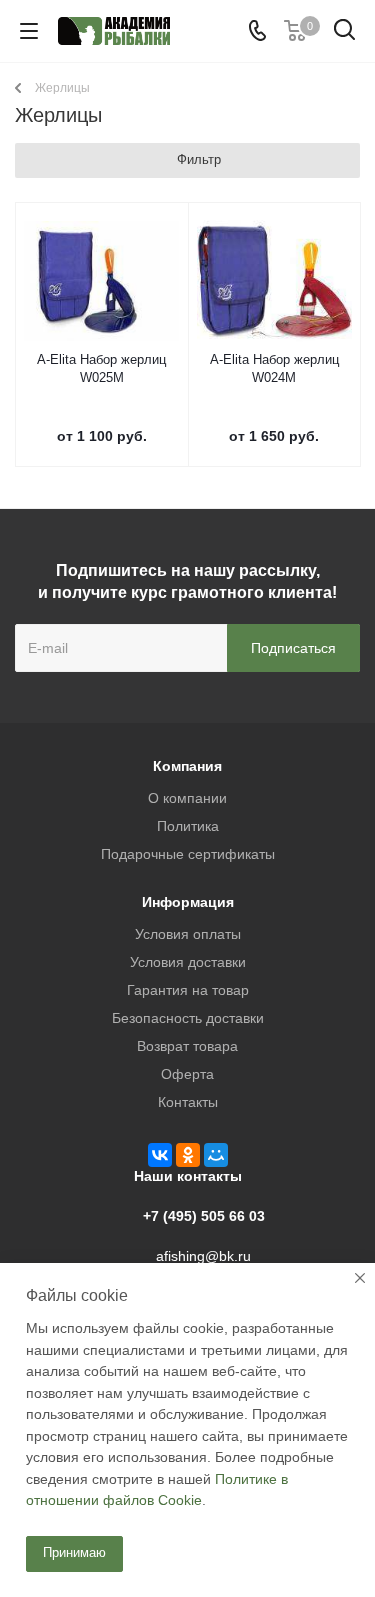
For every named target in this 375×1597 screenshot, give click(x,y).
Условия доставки (188, 962)
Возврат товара (187, 1046)
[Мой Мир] (216, 1155)
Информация (188, 902)
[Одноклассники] (188, 1155)
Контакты (188, 1102)
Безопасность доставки (188, 1018)
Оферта (187, 1074)
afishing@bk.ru (203, 1256)
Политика (188, 826)
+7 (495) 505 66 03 (204, 1216)
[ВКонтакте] (160, 1155)
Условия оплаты (188, 934)
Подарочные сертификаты (188, 854)
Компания (187, 766)
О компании (187, 798)
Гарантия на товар (188, 990)
